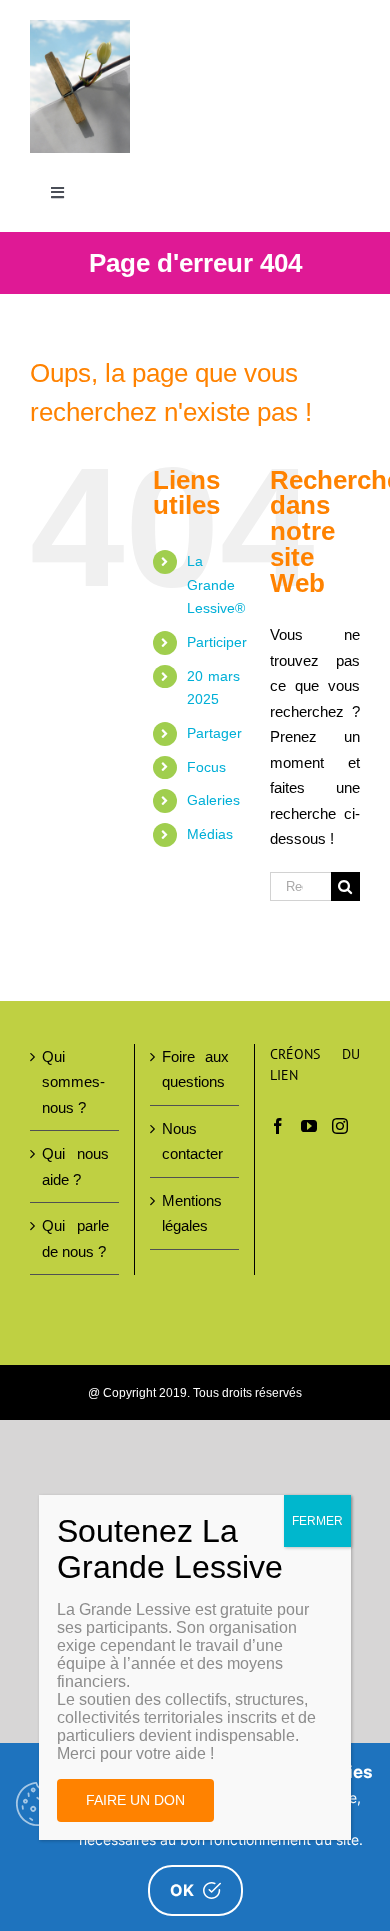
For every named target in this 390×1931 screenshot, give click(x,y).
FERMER (317, 1521)
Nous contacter (192, 1141)
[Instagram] (340, 1126)
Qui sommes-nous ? (73, 1082)
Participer (217, 642)
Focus (206, 767)
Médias (210, 834)
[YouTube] (309, 1126)
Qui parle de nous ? (75, 1238)
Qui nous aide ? (75, 1166)
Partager (214, 733)
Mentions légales (192, 1213)
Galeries (213, 800)
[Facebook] (278, 1126)
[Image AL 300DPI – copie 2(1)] (80, 27)
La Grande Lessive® (216, 585)
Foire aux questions (195, 1069)
